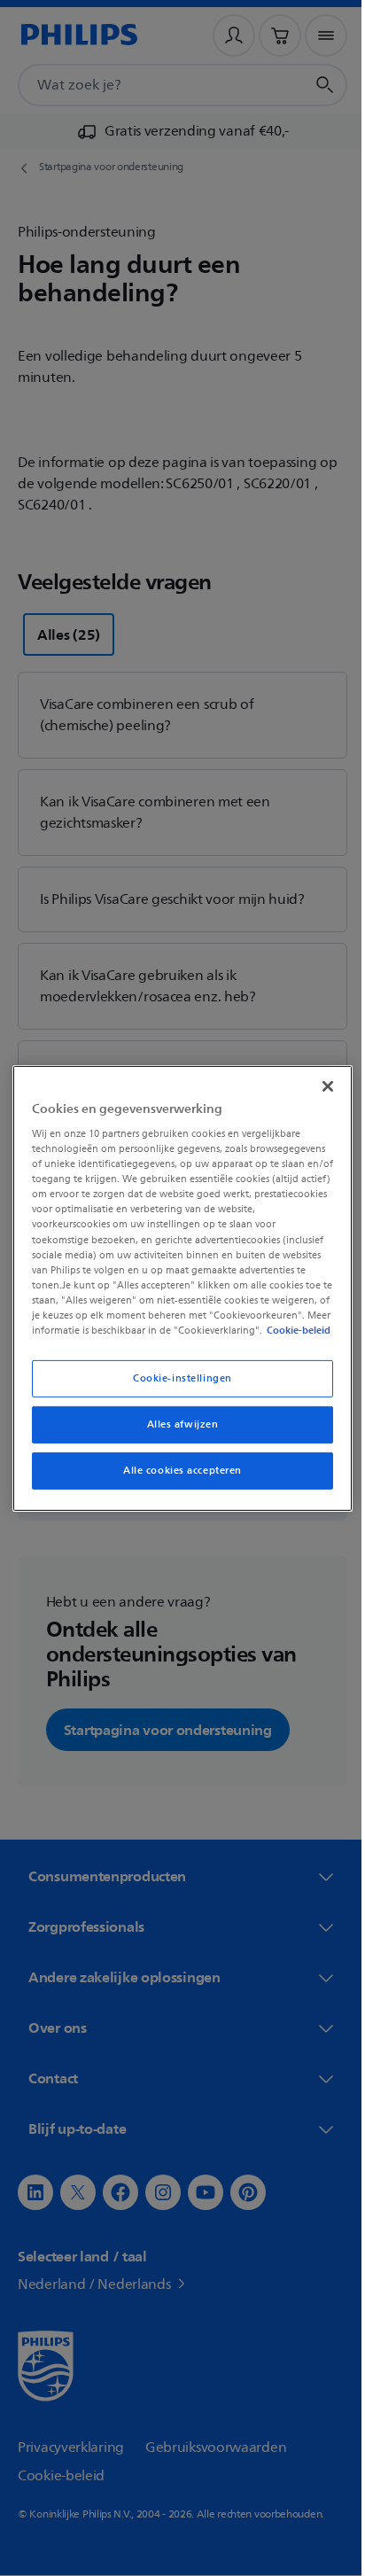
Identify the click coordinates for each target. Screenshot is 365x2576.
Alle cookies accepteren (175, 1478)
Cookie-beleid (153, 1337)
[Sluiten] (318, 1078)
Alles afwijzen (176, 1432)
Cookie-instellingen (176, 1385)
